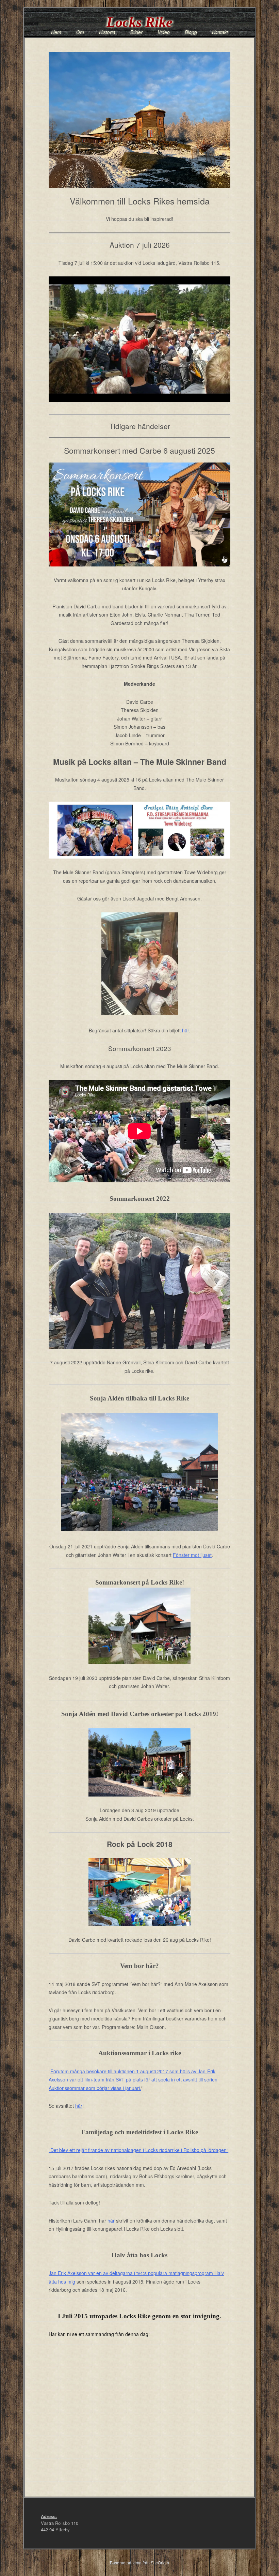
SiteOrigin (160, 2563)
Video (164, 32)
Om (80, 32)
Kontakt (220, 32)
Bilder (136, 32)
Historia (107, 32)
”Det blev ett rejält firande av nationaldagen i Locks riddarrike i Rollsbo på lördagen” (138, 2150)
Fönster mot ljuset (192, 1555)
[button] (139, 339)
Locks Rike (139, 22)
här (185, 1030)
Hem (56, 32)
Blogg (191, 32)
